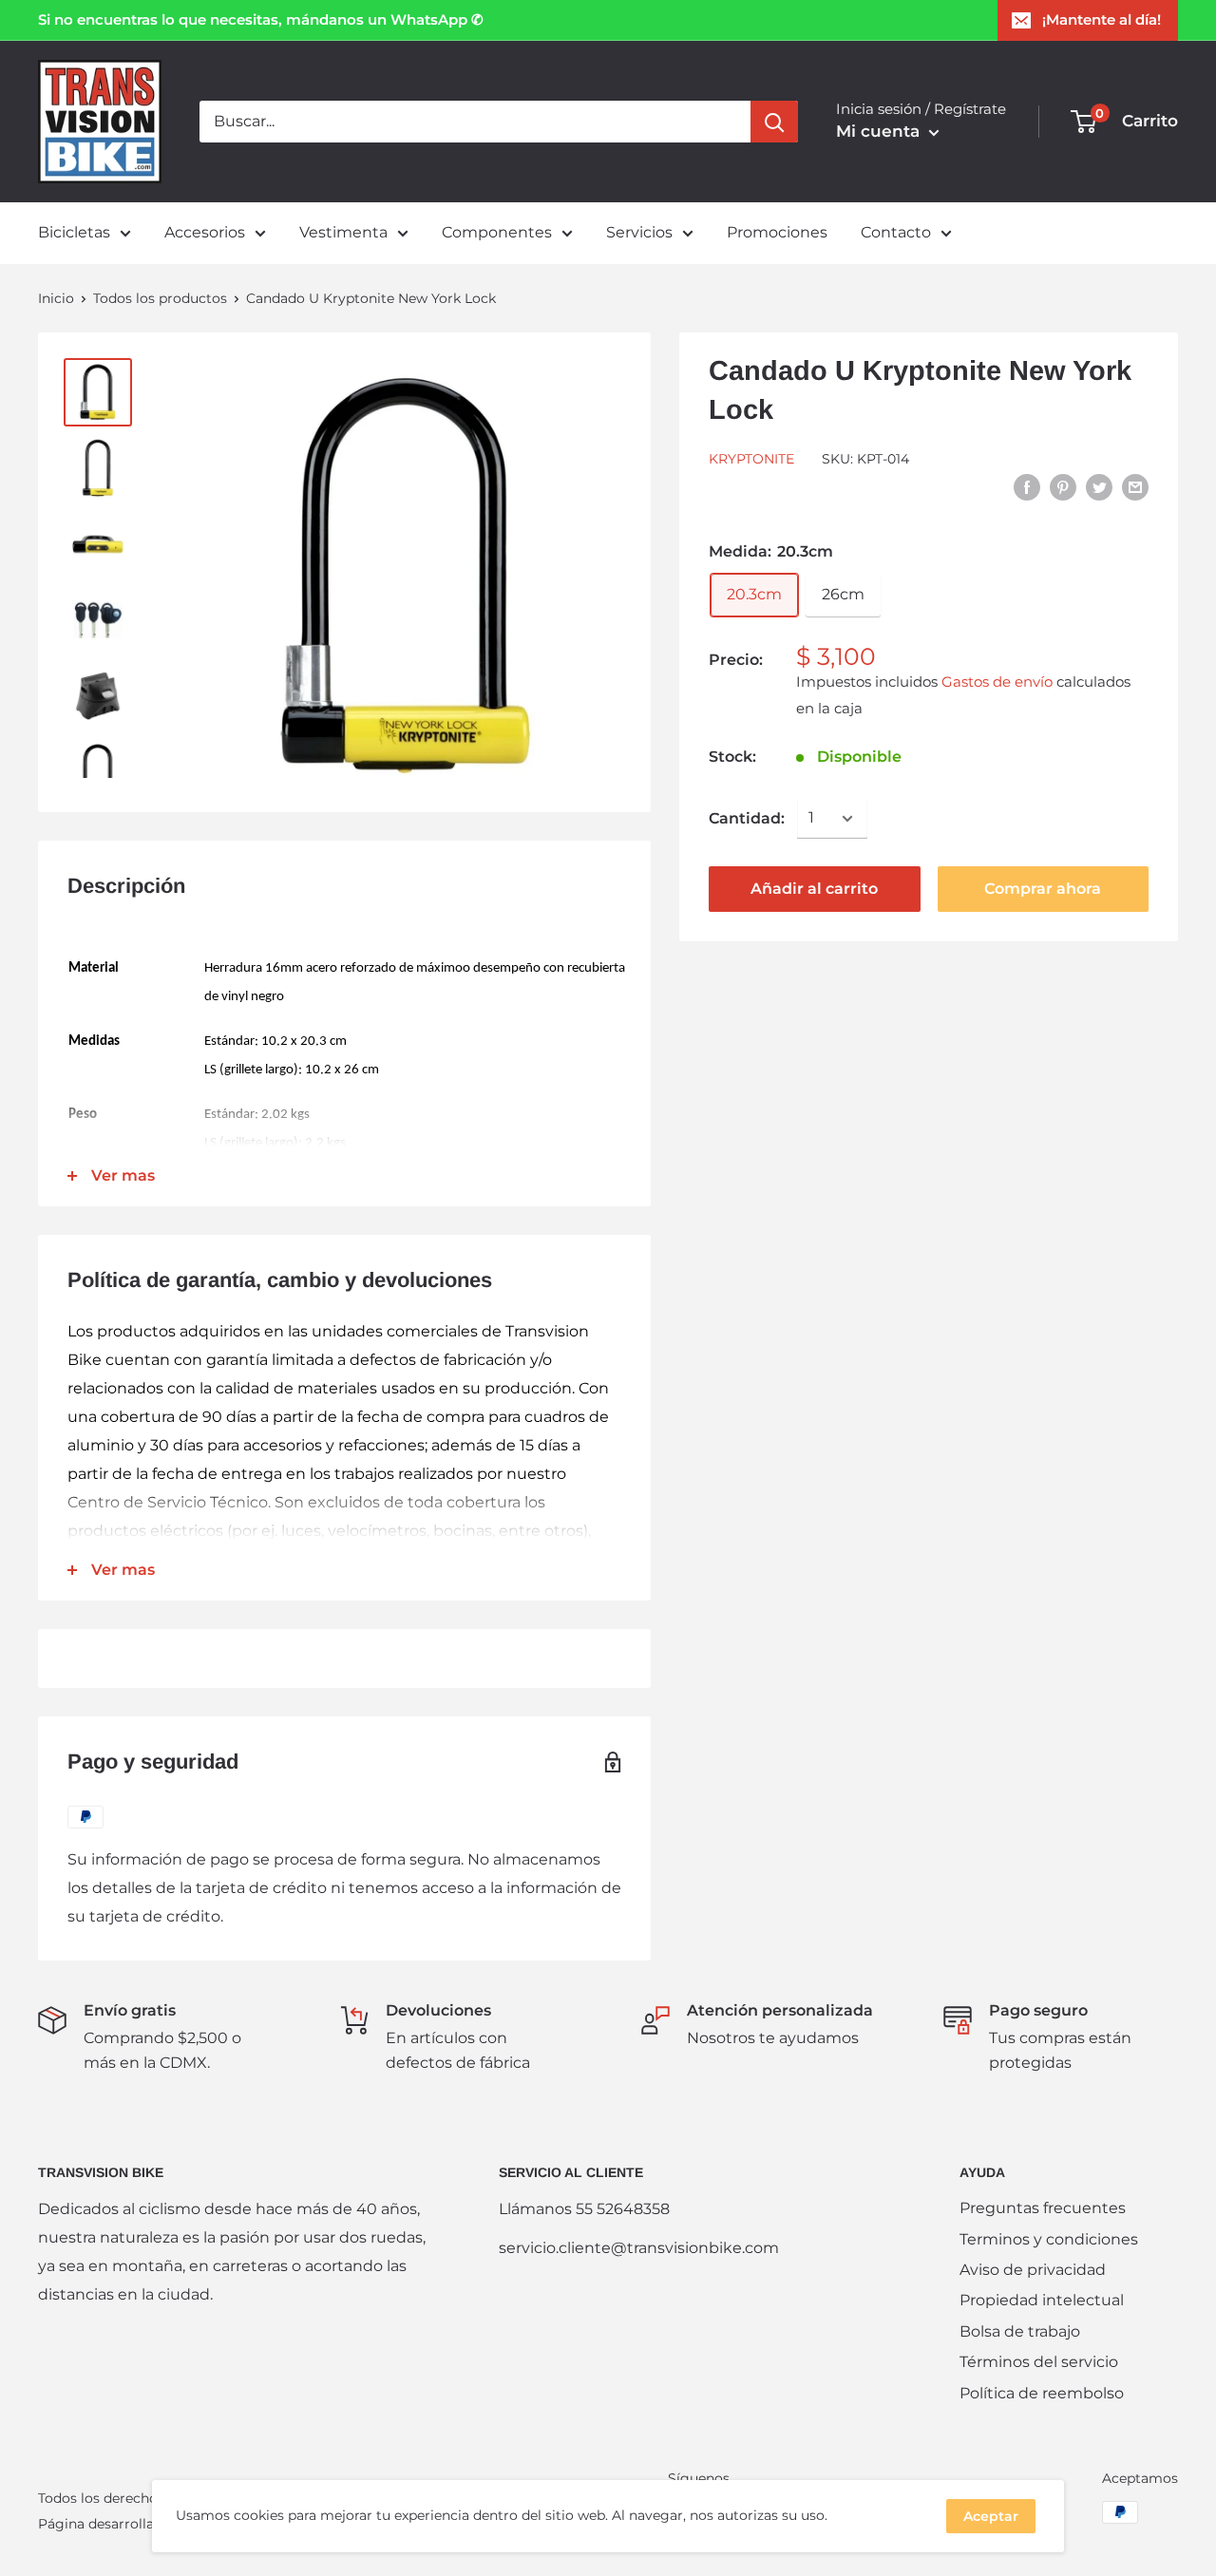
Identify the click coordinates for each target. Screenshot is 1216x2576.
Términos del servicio (1039, 2362)
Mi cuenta (880, 131)
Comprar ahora (1043, 889)
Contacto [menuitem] (896, 232)
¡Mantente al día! (1102, 19)
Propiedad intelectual (1042, 2300)
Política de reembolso (1042, 2393)
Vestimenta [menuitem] (343, 232)
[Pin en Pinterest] (1063, 486)
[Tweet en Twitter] (1099, 486)
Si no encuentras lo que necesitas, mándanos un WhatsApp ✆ (261, 19)
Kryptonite (751, 459)
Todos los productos (160, 298)
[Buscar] (774, 122)
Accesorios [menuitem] (205, 232)
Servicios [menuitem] (639, 232)
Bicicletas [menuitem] (74, 232)
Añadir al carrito (814, 889)
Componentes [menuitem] (497, 232)
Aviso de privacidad (1033, 2270)
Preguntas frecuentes (1043, 2208)
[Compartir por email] (1135, 486)
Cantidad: (747, 818)
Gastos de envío (997, 682)
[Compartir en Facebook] (1027, 486)
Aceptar (991, 2516)
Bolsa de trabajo (1020, 2331)
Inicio (56, 298)
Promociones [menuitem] (777, 232)
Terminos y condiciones (1049, 2239)
